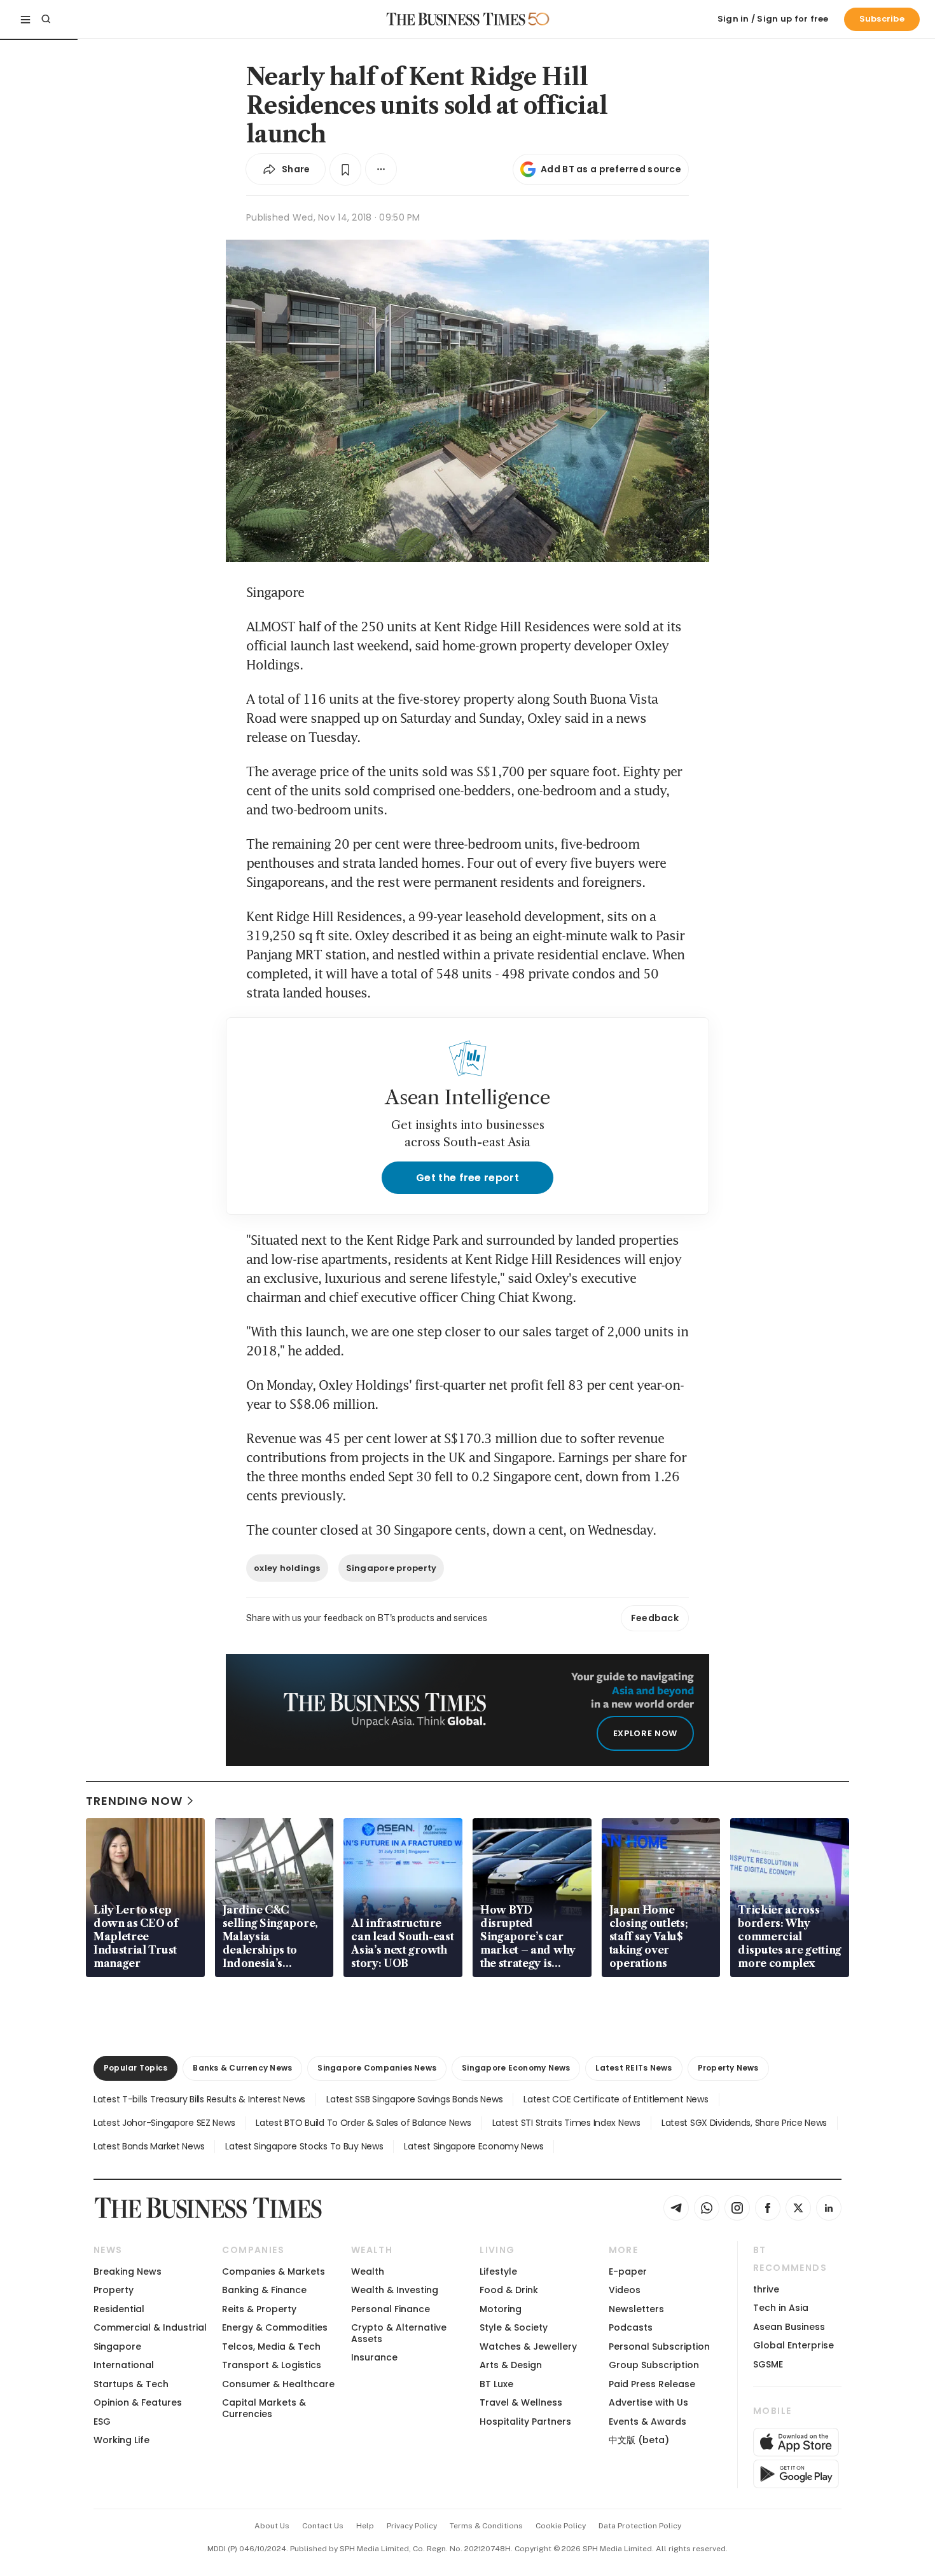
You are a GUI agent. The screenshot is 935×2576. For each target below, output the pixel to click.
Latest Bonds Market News (149, 2146)
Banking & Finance (264, 2290)
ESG (102, 2422)
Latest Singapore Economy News (474, 2146)
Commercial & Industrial (150, 2327)
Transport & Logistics (272, 2365)
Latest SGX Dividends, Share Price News (744, 2123)
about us (272, 2526)
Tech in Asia (781, 2308)
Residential (119, 2309)
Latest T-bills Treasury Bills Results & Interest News (199, 2099)
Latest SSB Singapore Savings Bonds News (414, 2099)
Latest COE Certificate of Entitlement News (616, 2099)
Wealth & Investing (395, 2290)
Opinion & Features (138, 2402)
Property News (728, 2068)
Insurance (374, 2357)
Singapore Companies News (377, 2068)
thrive (766, 2289)
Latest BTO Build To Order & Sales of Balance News (363, 2123)
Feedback (655, 1618)
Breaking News (128, 2271)
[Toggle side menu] (25, 19)
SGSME (768, 2364)
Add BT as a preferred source (611, 169)
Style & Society (514, 2327)
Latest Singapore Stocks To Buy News (304, 2146)
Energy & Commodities (275, 2327)
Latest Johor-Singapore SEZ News (164, 2123)
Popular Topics (135, 2068)
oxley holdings (287, 1568)
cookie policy (561, 2526)
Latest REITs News (634, 2068)
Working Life (121, 2440)
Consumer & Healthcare (278, 2384)
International (124, 2365)
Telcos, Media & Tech (271, 2346)
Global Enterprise (793, 2345)
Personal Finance (391, 2309)
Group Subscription (654, 2365)
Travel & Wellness (521, 2402)
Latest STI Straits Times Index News (566, 2123)
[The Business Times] (456, 19)
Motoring (501, 2309)
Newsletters (636, 2309)
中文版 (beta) (639, 2440)
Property (114, 2290)
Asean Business (789, 2327)
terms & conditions (486, 2526)
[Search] (46, 19)
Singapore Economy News (516, 2068)
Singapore (117, 2346)
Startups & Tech (131, 2384)
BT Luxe (496, 2384)
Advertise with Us (648, 2402)
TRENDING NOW (134, 1801)
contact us (323, 2526)
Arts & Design (511, 2365)
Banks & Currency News (242, 2068)
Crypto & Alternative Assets (399, 2333)
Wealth (368, 2271)
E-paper (628, 2271)
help (365, 2526)
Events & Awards (648, 2422)
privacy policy (412, 2526)
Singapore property (391, 1568)
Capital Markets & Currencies (264, 2408)
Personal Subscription (659, 2346)
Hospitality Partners (525, 2422)
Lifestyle (498, 2271)
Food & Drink (509, 2290)
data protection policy (640, 2526)
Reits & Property (259, 2309)
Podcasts (631, 2327)
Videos (625, 2290)
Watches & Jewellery (528, 2346)
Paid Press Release (652, 2384)
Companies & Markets (274, 2271)
